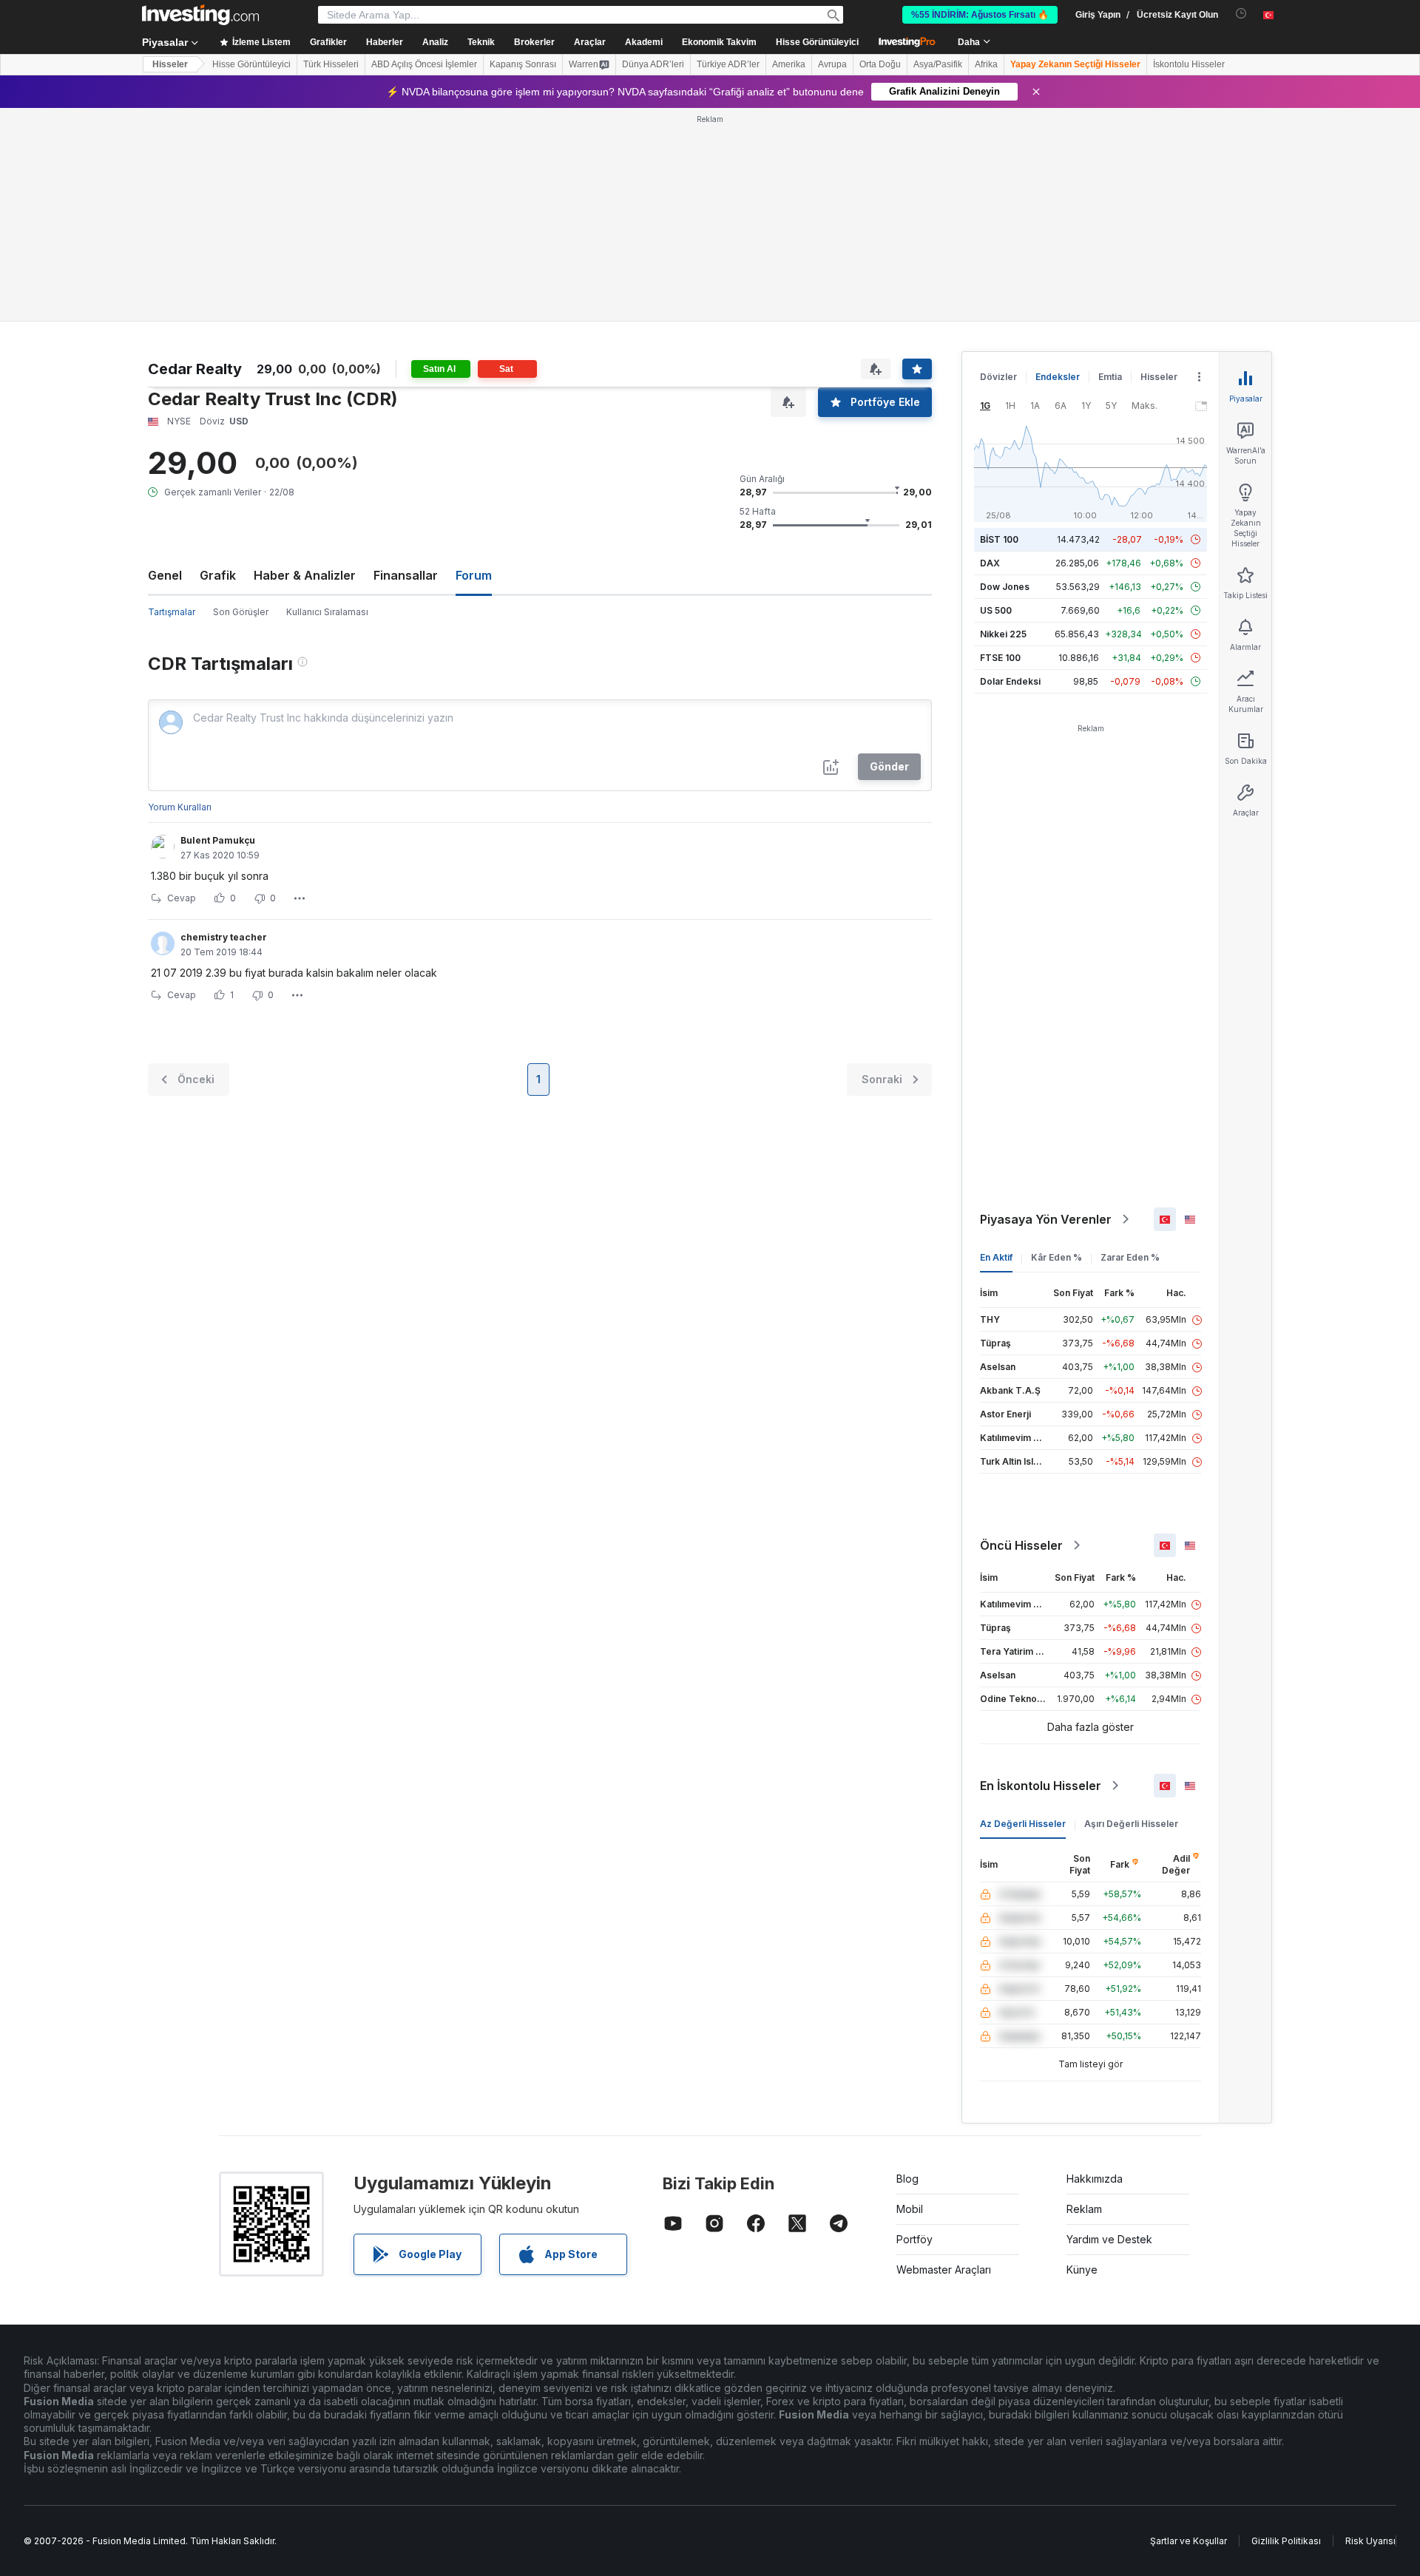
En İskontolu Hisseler (1041, 1786)
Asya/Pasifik (938, 64)
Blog (907, 2179)
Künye (1082, 2270)
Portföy (914, 2239)
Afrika (986, 64)
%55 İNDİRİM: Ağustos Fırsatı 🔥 (980, 15)
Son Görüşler (241, 612)
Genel (165, 575)
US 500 (996, 610)
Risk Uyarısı (1370, 2541)
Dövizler (998, 377)
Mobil (910, 2209)
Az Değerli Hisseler (1023, 1824)
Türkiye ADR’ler (728, 64)
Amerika (789, 64)
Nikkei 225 (1003, 634)
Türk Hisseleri (331, 64)
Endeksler (1058, 377)
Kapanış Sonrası (523, 64)
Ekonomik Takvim (719, 42)
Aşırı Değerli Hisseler (1131, 1824)
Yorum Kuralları (180, 807)
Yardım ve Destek (1109, 2239)
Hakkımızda (1095, 2179)
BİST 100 (999, 539)
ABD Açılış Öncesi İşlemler (424, 64)
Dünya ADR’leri (653, 64)
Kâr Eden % (1056, 1257)
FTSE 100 (1000, 658)
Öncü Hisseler (1021, 1545)
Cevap (182, 898)
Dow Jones (1005, 587)
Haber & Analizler (305, 575)
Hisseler (170, 64)
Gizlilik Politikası (1286, 2541)
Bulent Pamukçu (218, 840)
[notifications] (1241, 14)
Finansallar (406, 575)
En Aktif (996, 1257)
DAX (990, 563)
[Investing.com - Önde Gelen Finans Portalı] (200, 15)
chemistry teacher (224, 937)
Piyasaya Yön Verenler (1046, 1219)
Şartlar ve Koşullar (1189, 2541)
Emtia (1110, 377)
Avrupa (832, 64)
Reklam (1084, 2209)
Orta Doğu (880, 64)
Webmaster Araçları (944, 2270)
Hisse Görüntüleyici (817, 42)
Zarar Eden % (1130, 1257)
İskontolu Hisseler (1189, 64)
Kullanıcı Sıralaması (327, 612)
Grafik (218, 575)
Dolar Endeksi (1010, 681)
